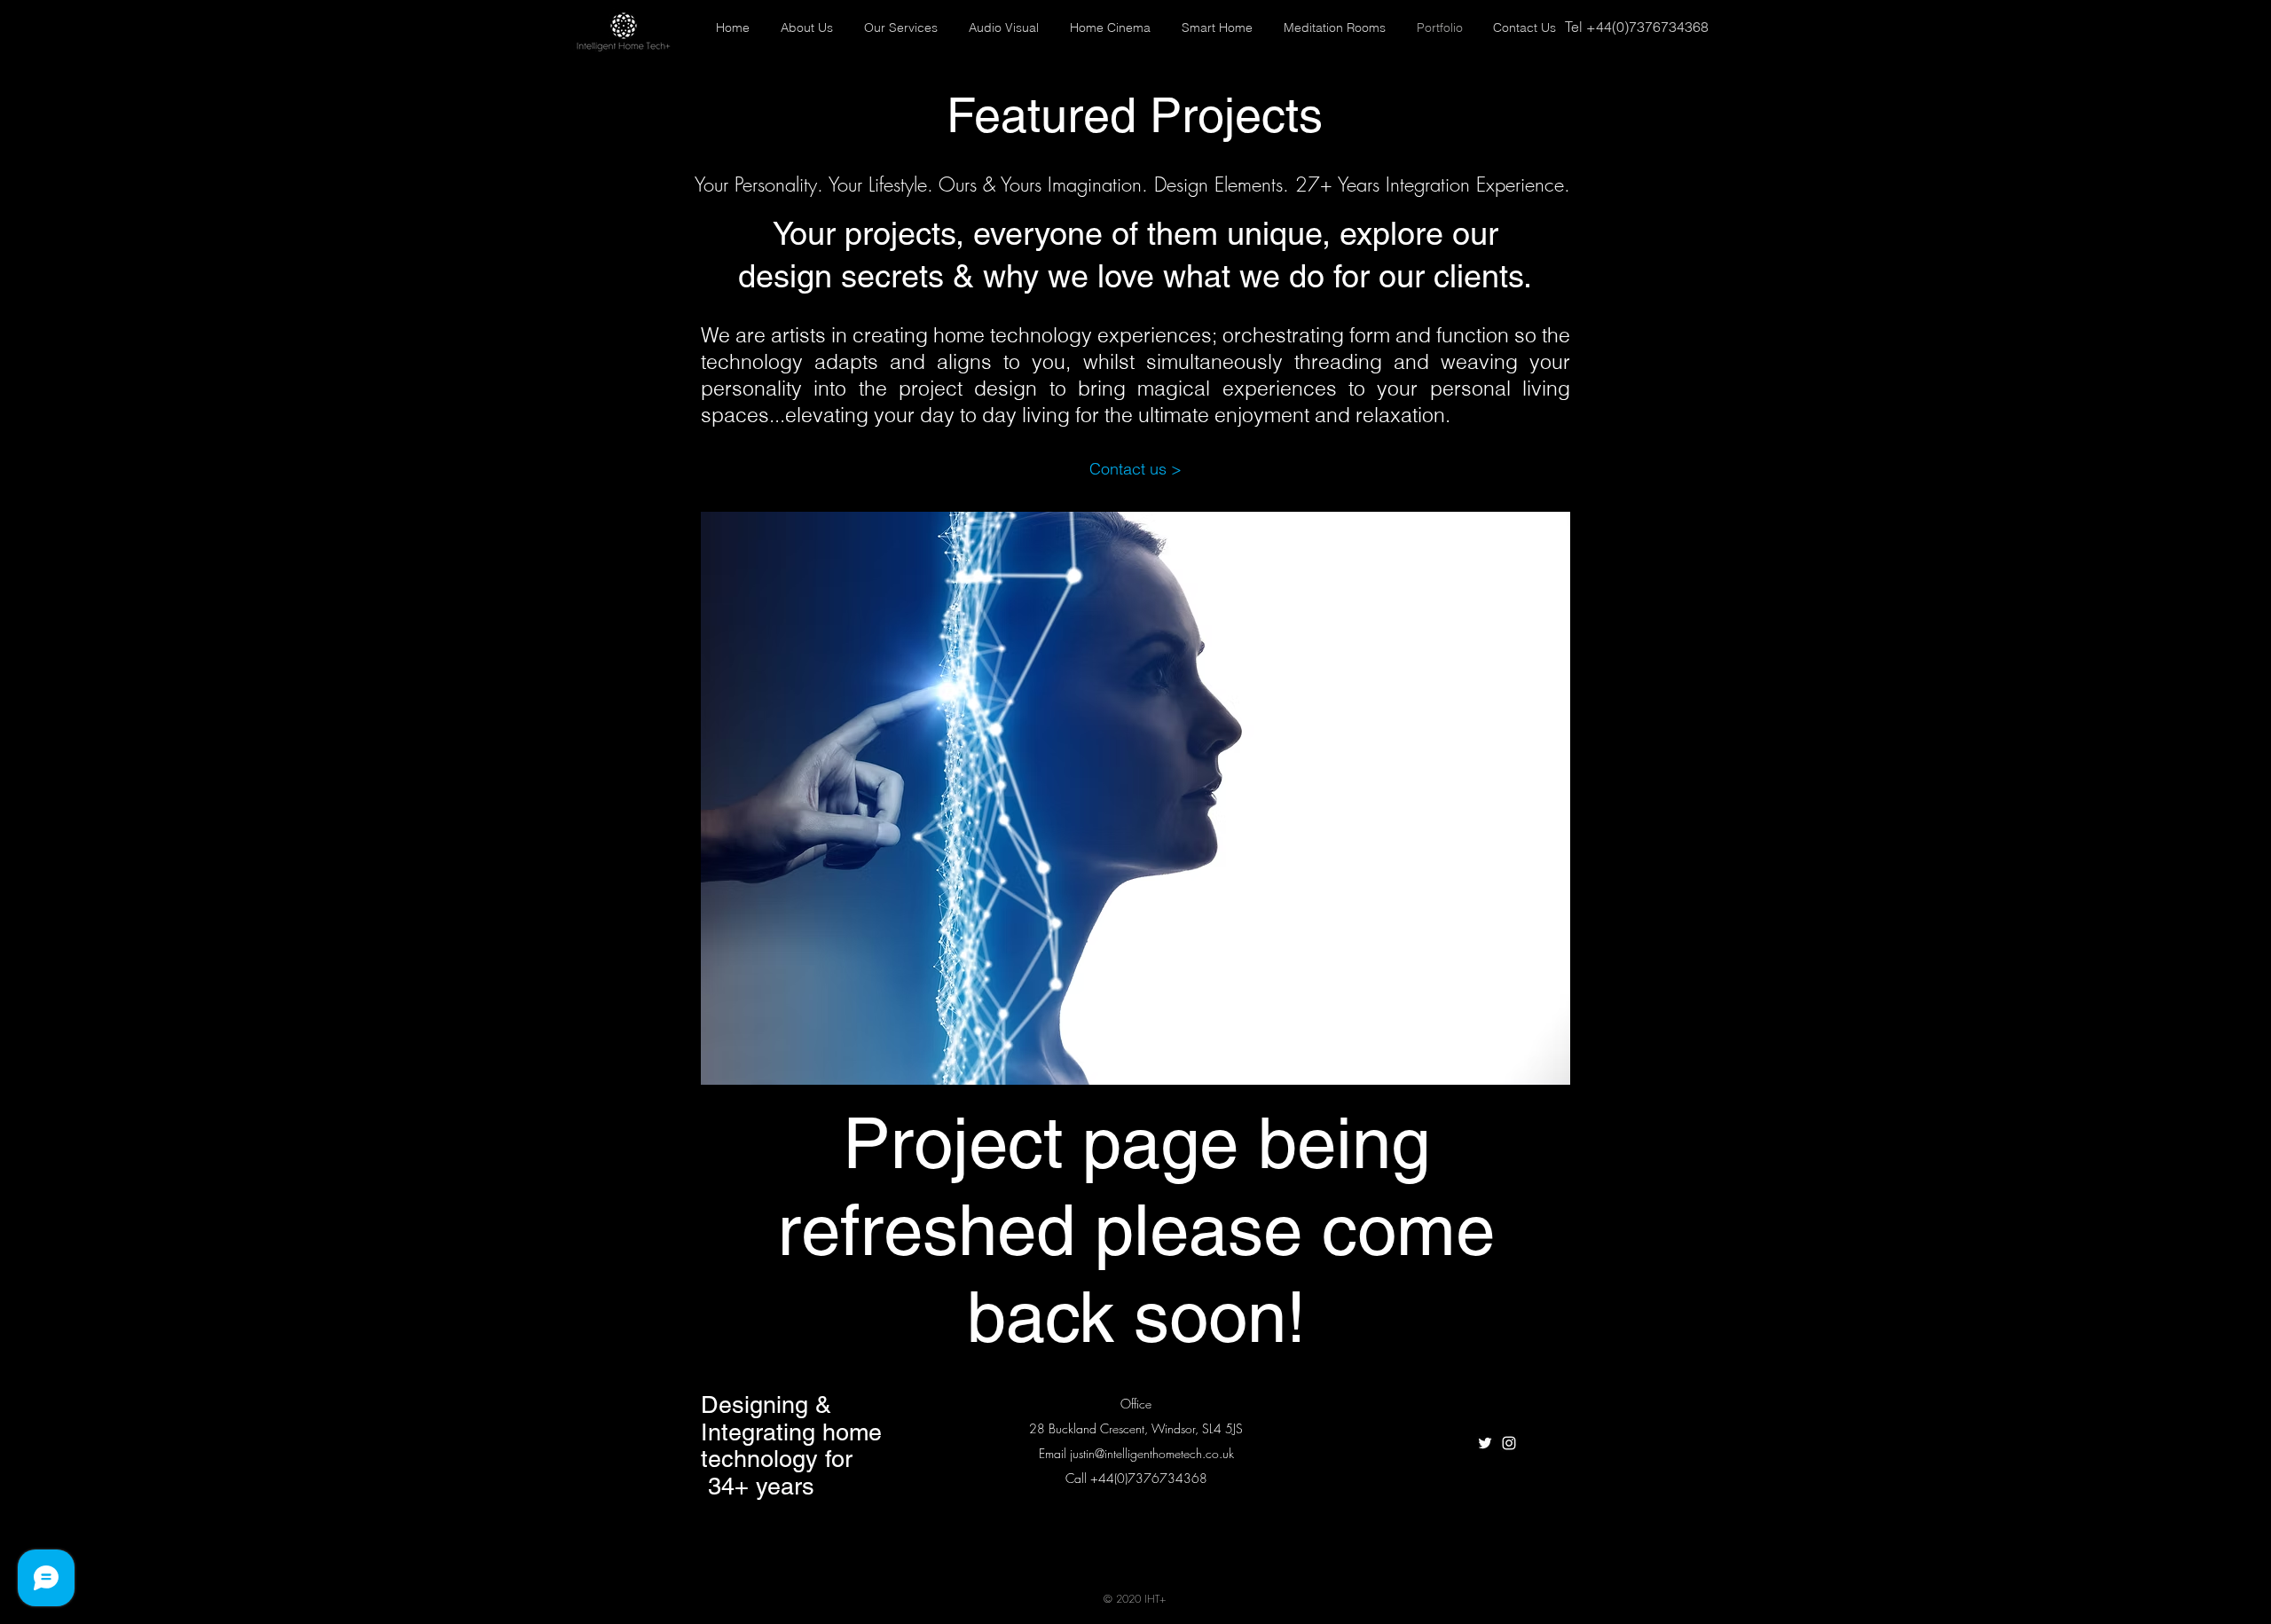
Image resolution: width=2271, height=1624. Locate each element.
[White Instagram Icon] (1509, 1443)
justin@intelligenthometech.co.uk (1152, 1453)
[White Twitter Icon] (1485, 1443)
